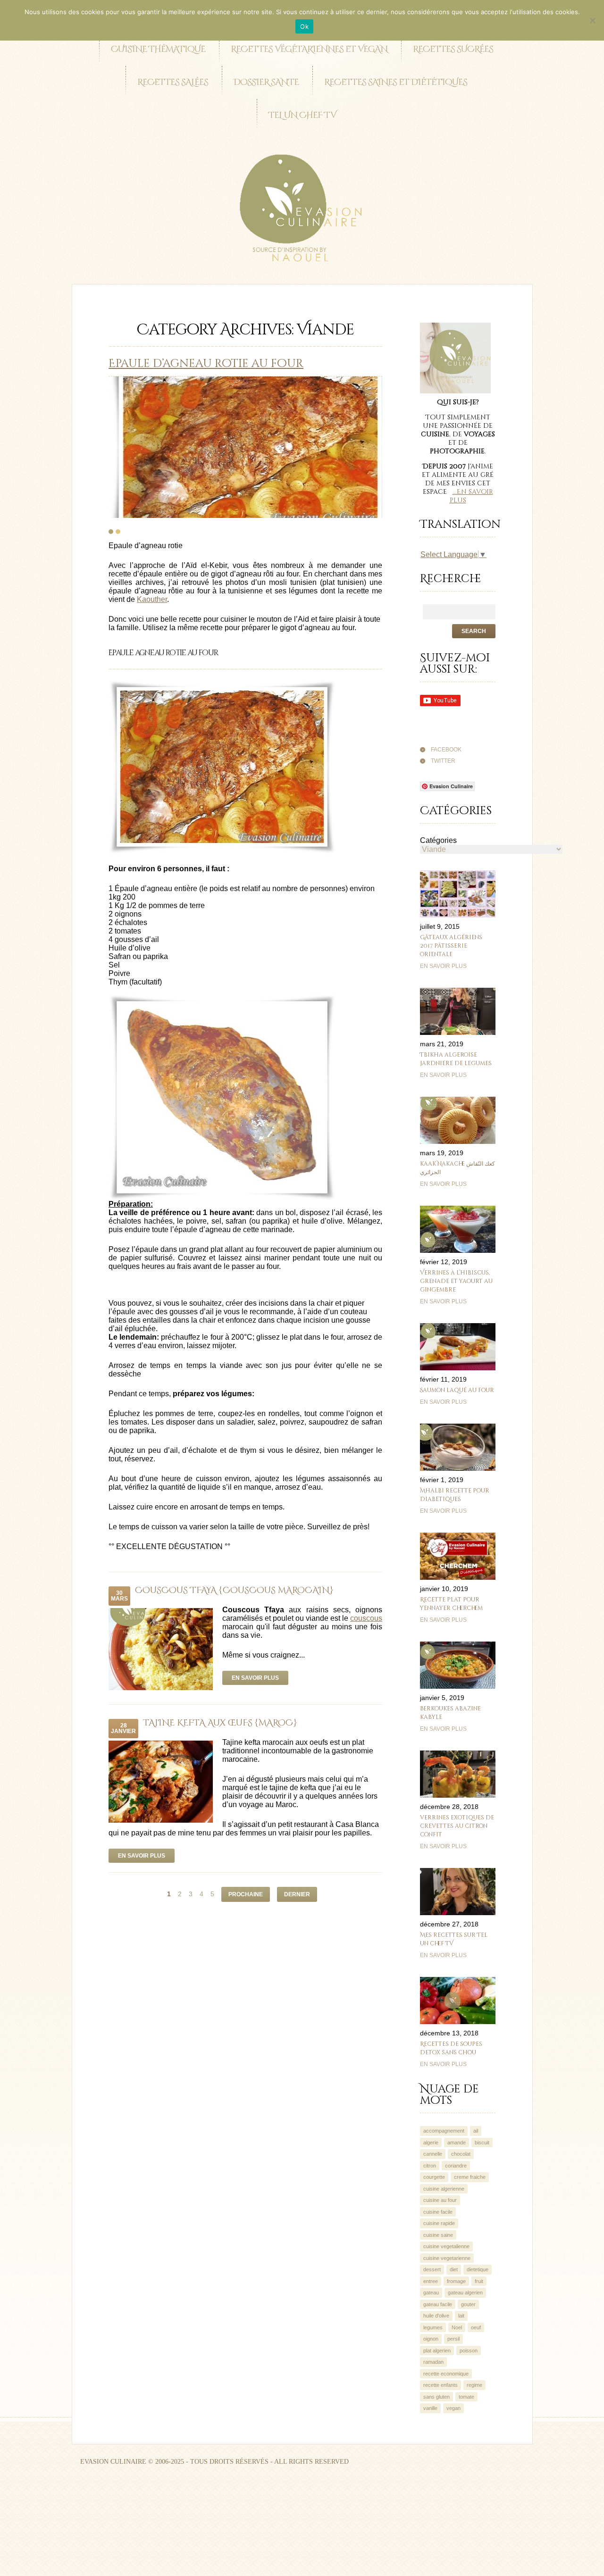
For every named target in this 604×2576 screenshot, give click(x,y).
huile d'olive (436, 2316)
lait (461, 2316)
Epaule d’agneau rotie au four (206, 364)
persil (453, 2339)
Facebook (445, 750)
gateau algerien (465, 2293)
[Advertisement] (172, 2506)
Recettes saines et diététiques (396, 82)
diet (454, 2269)
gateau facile (438, 2304)
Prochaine (246, 1894)
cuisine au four (440, 2200)
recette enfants (440, 2385)
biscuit (482, 2142)
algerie (431, 2142)
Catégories (438, 840)
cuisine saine (438, 2235)
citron (430, 2166)
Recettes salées (173, 82)
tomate (466, 2397)
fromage (456, 2281)
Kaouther (152, 599)
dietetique (478, 2269)
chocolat (461, 2154)
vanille (430, 2408)
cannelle (433, 2154)
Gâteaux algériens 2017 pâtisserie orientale (451, 946)
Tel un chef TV (302, 115)
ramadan (433, 2362)
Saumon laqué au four (457, 1390)
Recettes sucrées (453, 49)
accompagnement (444, 2131)
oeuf (476, 2327)
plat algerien (437, 2351)
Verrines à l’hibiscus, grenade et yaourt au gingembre (456, 1281)
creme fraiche (470, 2177)
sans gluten (436, 2397)
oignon (431, 2339)
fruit (479, 2281)
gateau (431, 2293)
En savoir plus (255, 1678)
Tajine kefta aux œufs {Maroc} (220, 1723)
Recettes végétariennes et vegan (309, 49)
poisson (469, 2351)
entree (431, 2281)
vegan (453, 2408)
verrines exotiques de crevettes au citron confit (457, 1826)
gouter (468, 2304)
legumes (433, 2327)
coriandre (456, 2166)
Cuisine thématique (158, 49)
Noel (457, 2327)
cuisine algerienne (444, 2189)
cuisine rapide (439, 2223)
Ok (304, 26)
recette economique (446, 2374)
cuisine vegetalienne (446, 2246)
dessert (432, 2269)
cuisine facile (438, 2212)
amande (457, 2142)
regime (474, 2385)
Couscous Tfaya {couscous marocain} (234, 1590)
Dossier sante (266, 82)
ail (476, 2131)
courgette (434, 2177)
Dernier (297, 1894)
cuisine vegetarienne (447, 2258)
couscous (366, 1618)
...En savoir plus (471, 496)
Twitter (442, 761)
